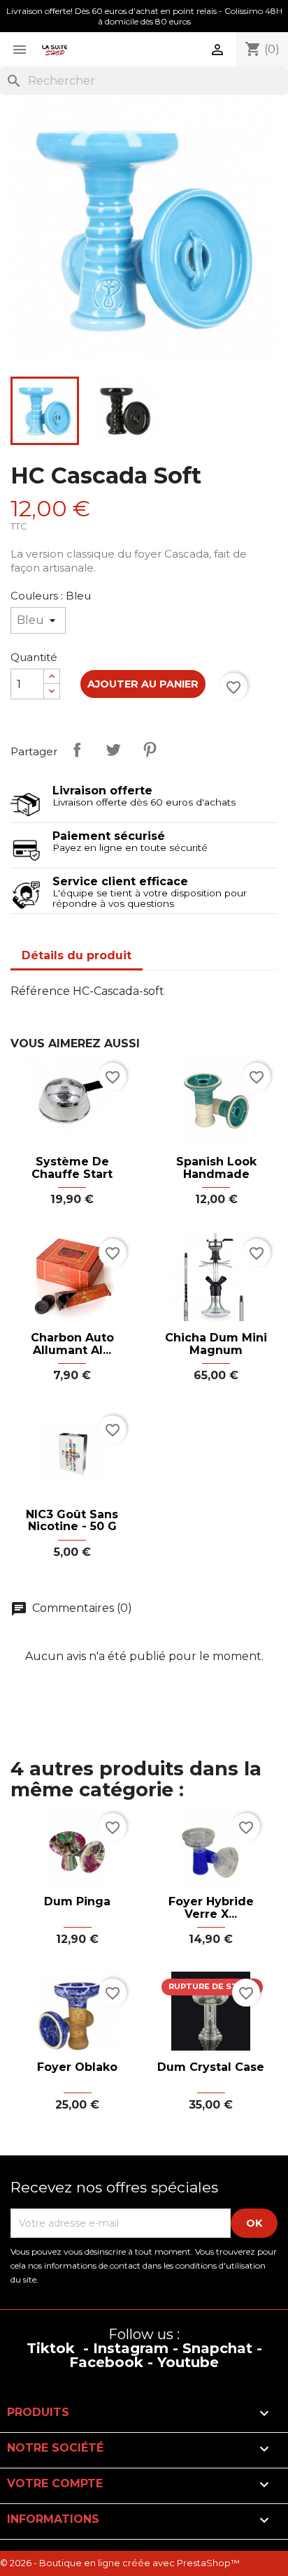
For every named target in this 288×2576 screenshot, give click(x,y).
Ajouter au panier (143, 684)
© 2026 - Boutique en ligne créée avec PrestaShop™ (120, 2563)
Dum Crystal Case (211, 2067)
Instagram (131, 2348)
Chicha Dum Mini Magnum (216, 1344)
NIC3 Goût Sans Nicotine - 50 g (72, 1521)
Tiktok (51, 2348)
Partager (77, 750)
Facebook (106, 2362)
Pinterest (150, 750)
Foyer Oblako (77, 2067)
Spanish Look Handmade (216, 1168)
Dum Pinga (77, 1902)
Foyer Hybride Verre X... (211, 1908)
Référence (40, 991)
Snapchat (217, 2348)
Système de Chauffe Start (72, 1168)
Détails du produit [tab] (77, 955)
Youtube (188, 2362)
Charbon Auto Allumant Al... (72, 1344)
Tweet (113, 750)
